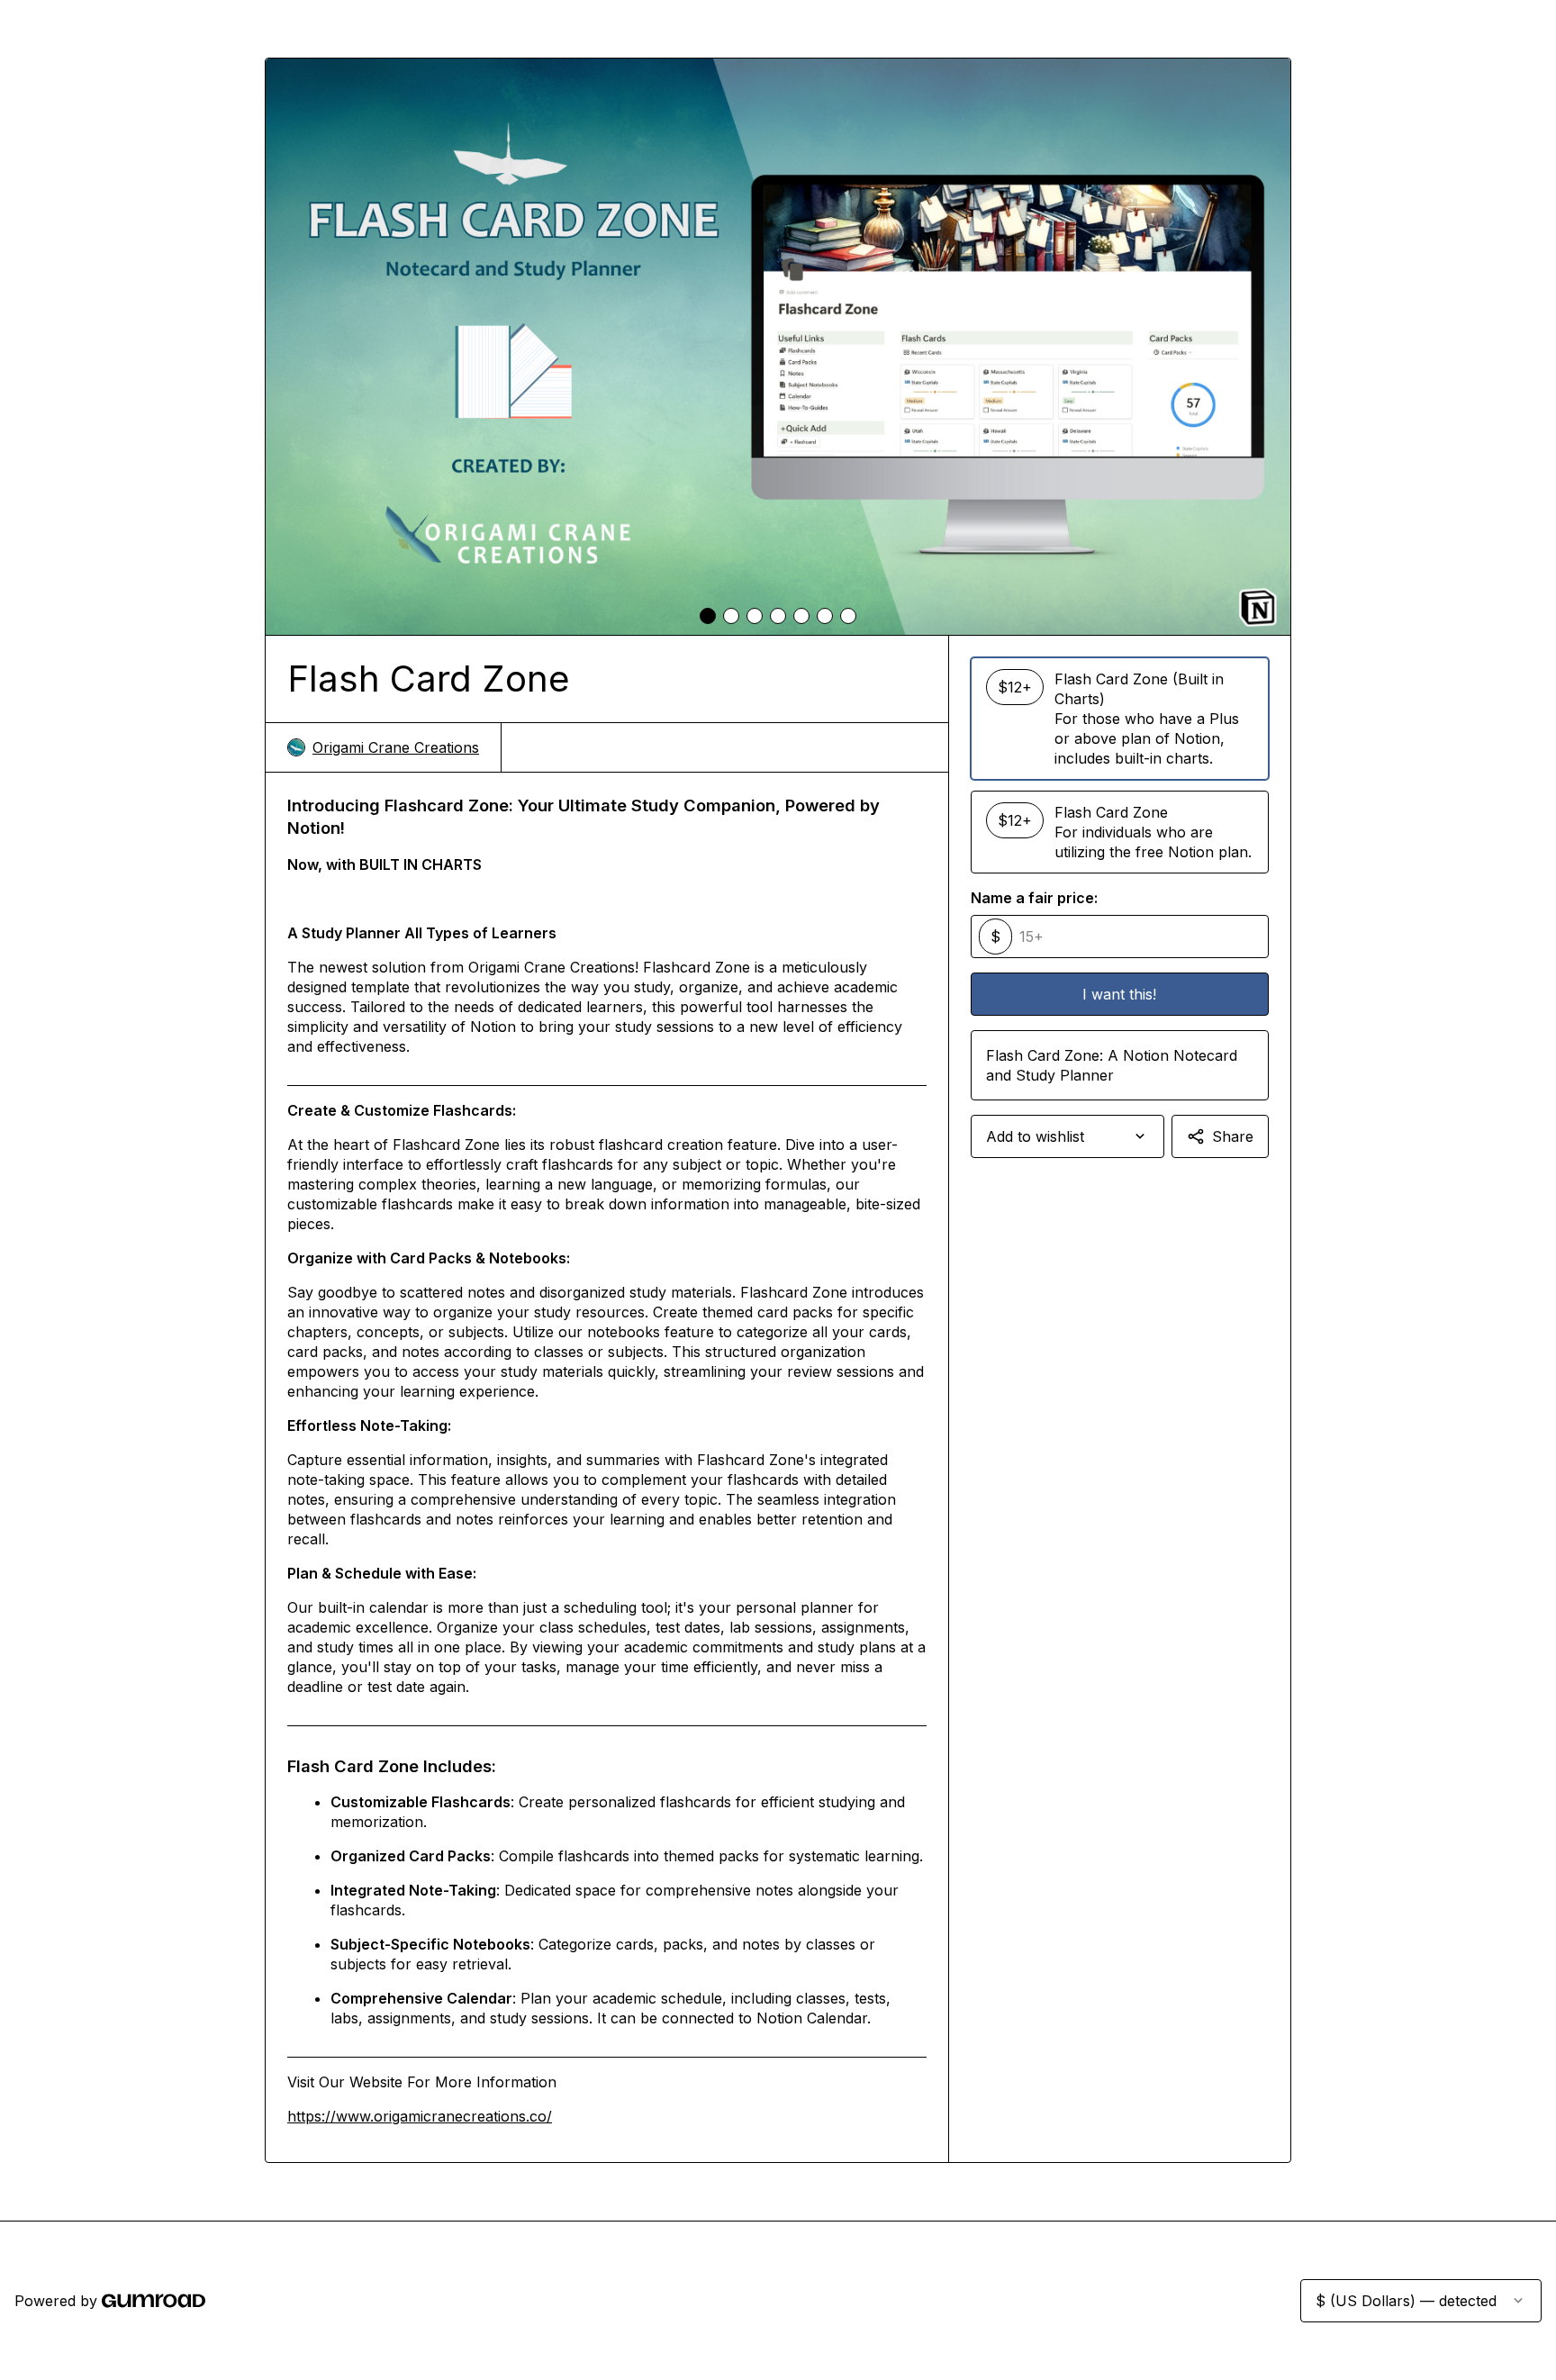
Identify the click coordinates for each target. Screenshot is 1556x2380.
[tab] (708, 616)
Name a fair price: (1034, 898)
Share (1233, 1136)
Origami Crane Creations (396, 747)
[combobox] (1067, 1136)
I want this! (1119, 994)
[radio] (1120, 719)
